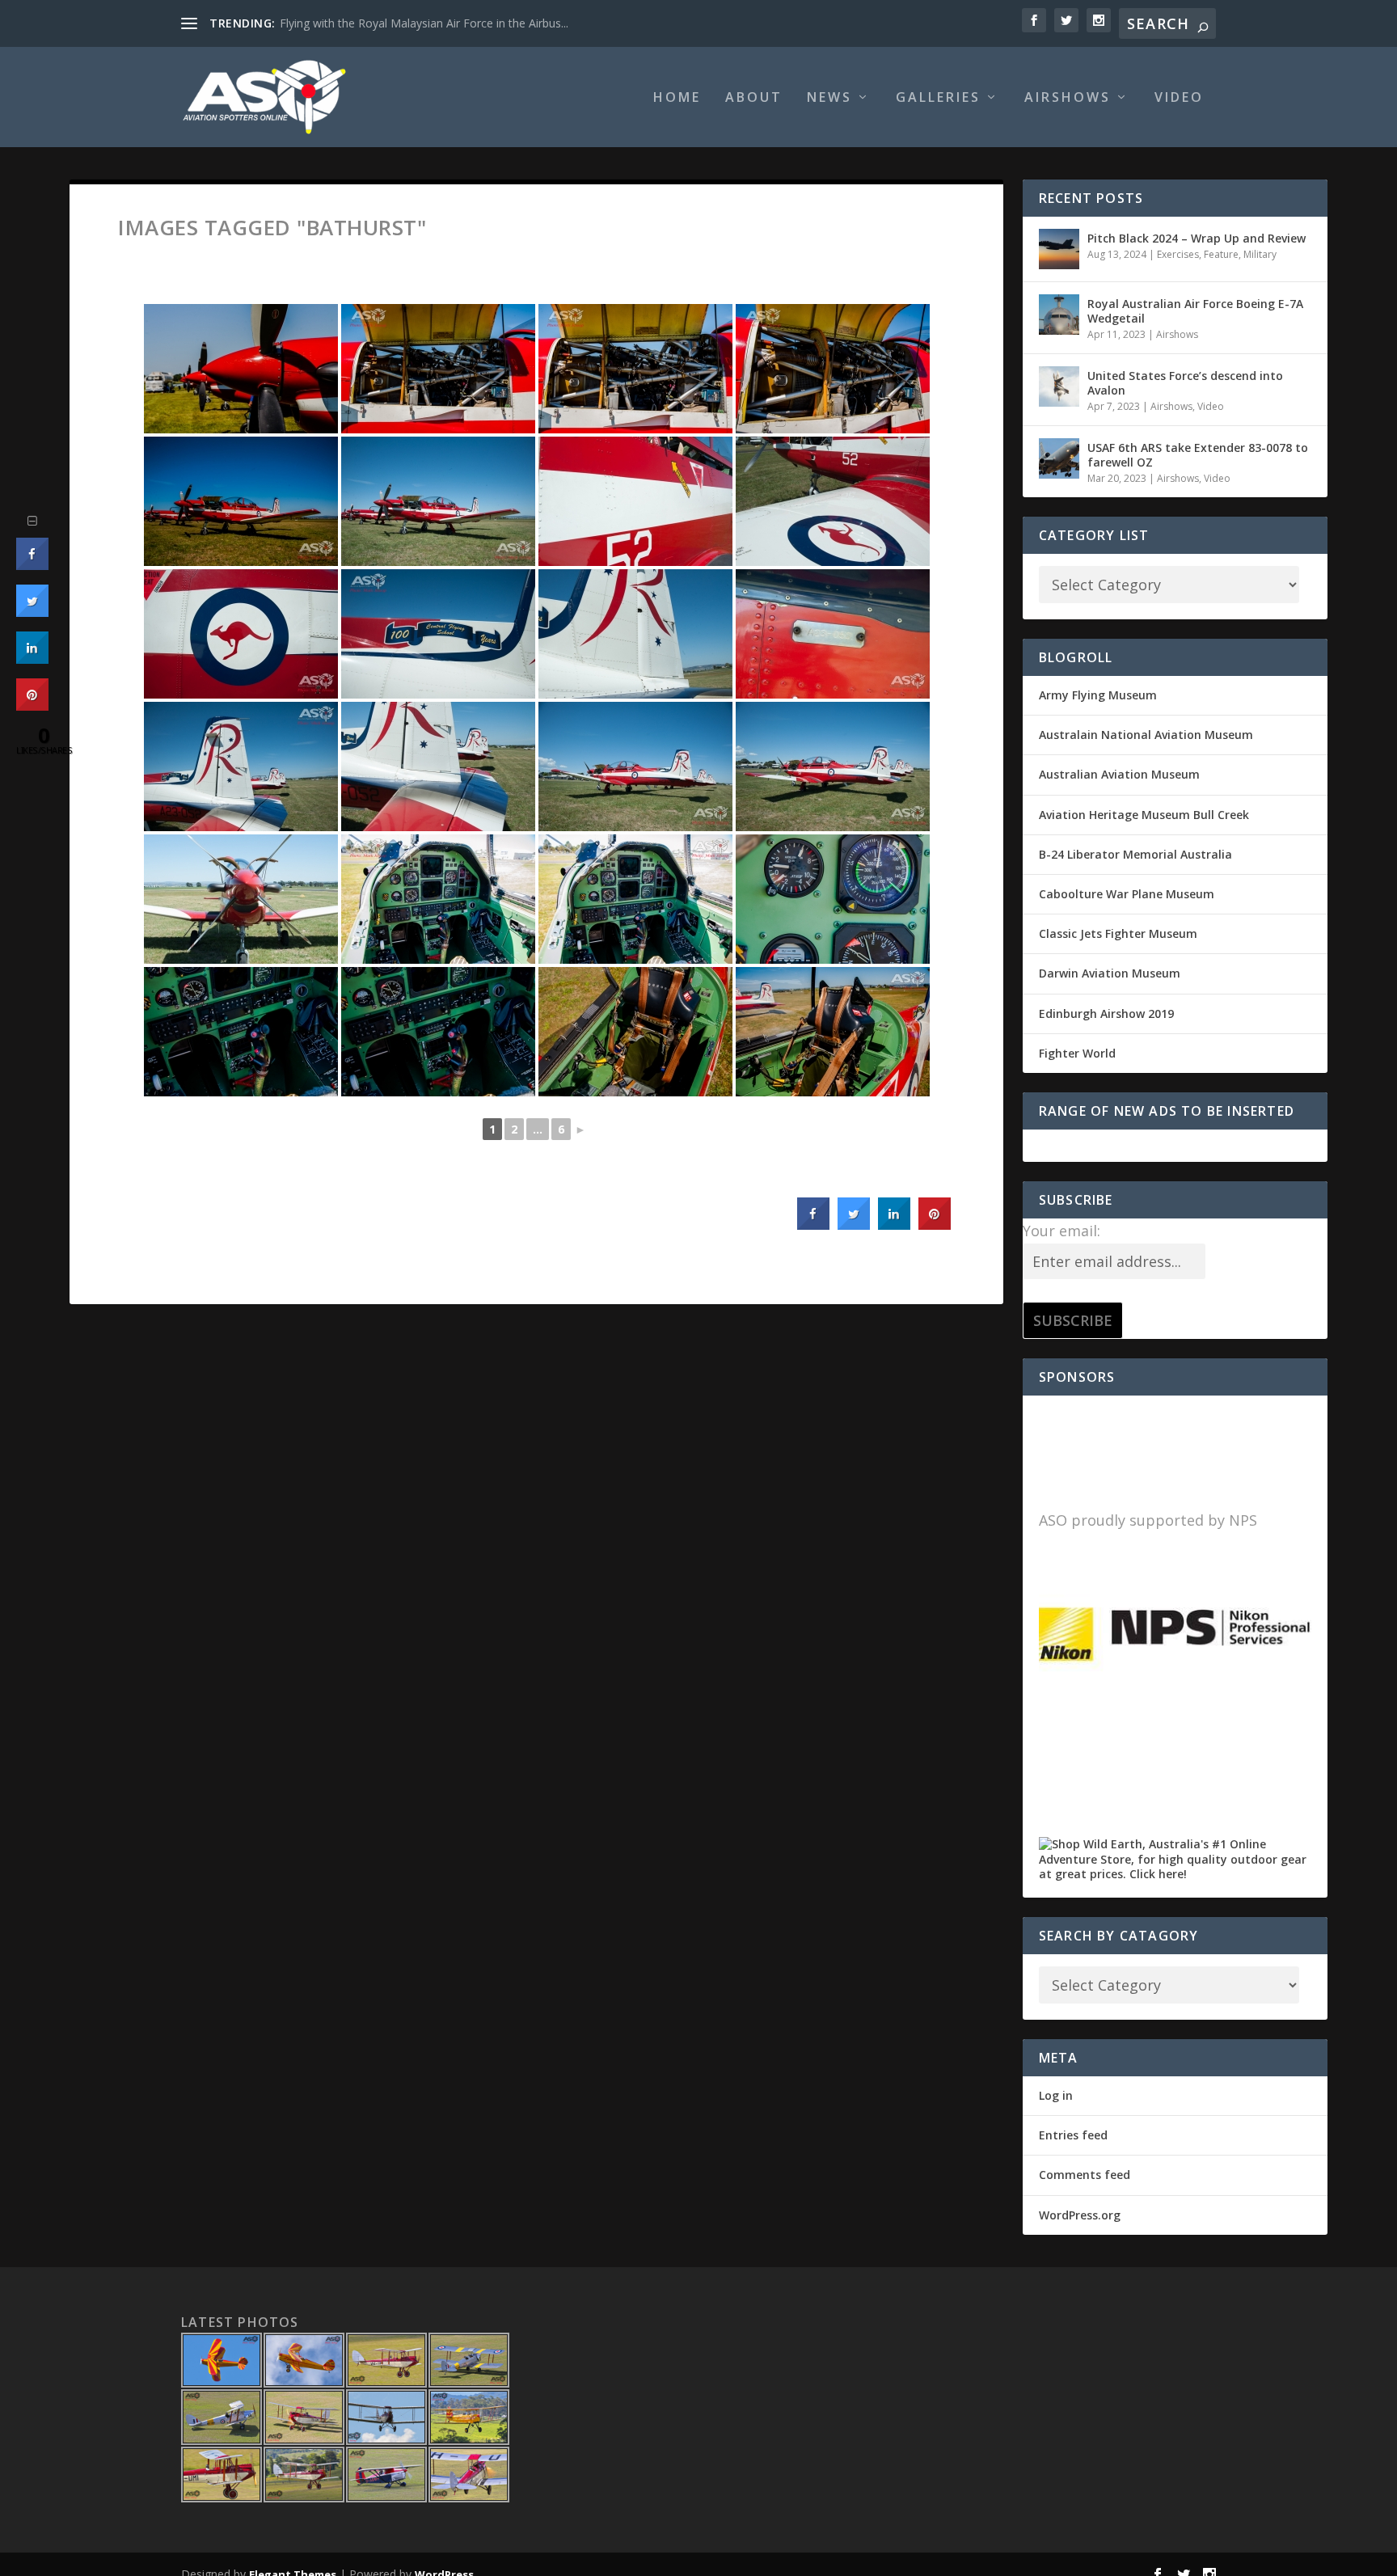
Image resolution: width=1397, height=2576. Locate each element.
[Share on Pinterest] (935, 1225)
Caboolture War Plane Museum (1127, 894)
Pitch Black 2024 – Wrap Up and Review (1197, 238)
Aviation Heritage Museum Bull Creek (1144, 815)
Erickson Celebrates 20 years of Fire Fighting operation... (426, 23)
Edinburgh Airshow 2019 (1106, 1014)
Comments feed (1085, 2175)
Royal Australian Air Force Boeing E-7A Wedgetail (1195, 311)
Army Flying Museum (1098, 695)
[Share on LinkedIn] (32, 659)
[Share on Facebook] (813, 1225)
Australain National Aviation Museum (1146, 735)
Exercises (1178, 254)
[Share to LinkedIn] (894, 1225)
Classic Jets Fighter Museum (1118, 933)
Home (677, 98)
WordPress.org (1080, 2215)
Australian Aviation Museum (1119, 774)
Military (1260, 254)
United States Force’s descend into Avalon (1185, 383)
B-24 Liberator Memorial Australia (1135, 854)
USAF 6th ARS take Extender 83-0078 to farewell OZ (1198, 455)
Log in (1056, 2095)
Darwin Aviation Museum (1110, 973)
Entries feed (1073, 2135)
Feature (1221, 254)
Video (1179, 98)
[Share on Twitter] (854, 1225)
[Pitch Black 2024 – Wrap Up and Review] (1059, 249)
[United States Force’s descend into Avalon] (1059, 386)
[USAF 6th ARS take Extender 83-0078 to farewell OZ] (1059, 458)
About (754, 98)
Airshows (1068, 98)
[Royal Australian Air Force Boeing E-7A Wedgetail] (1059, 315)
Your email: (1061, 1231)
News (829, 98)
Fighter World (1077, 1053)
